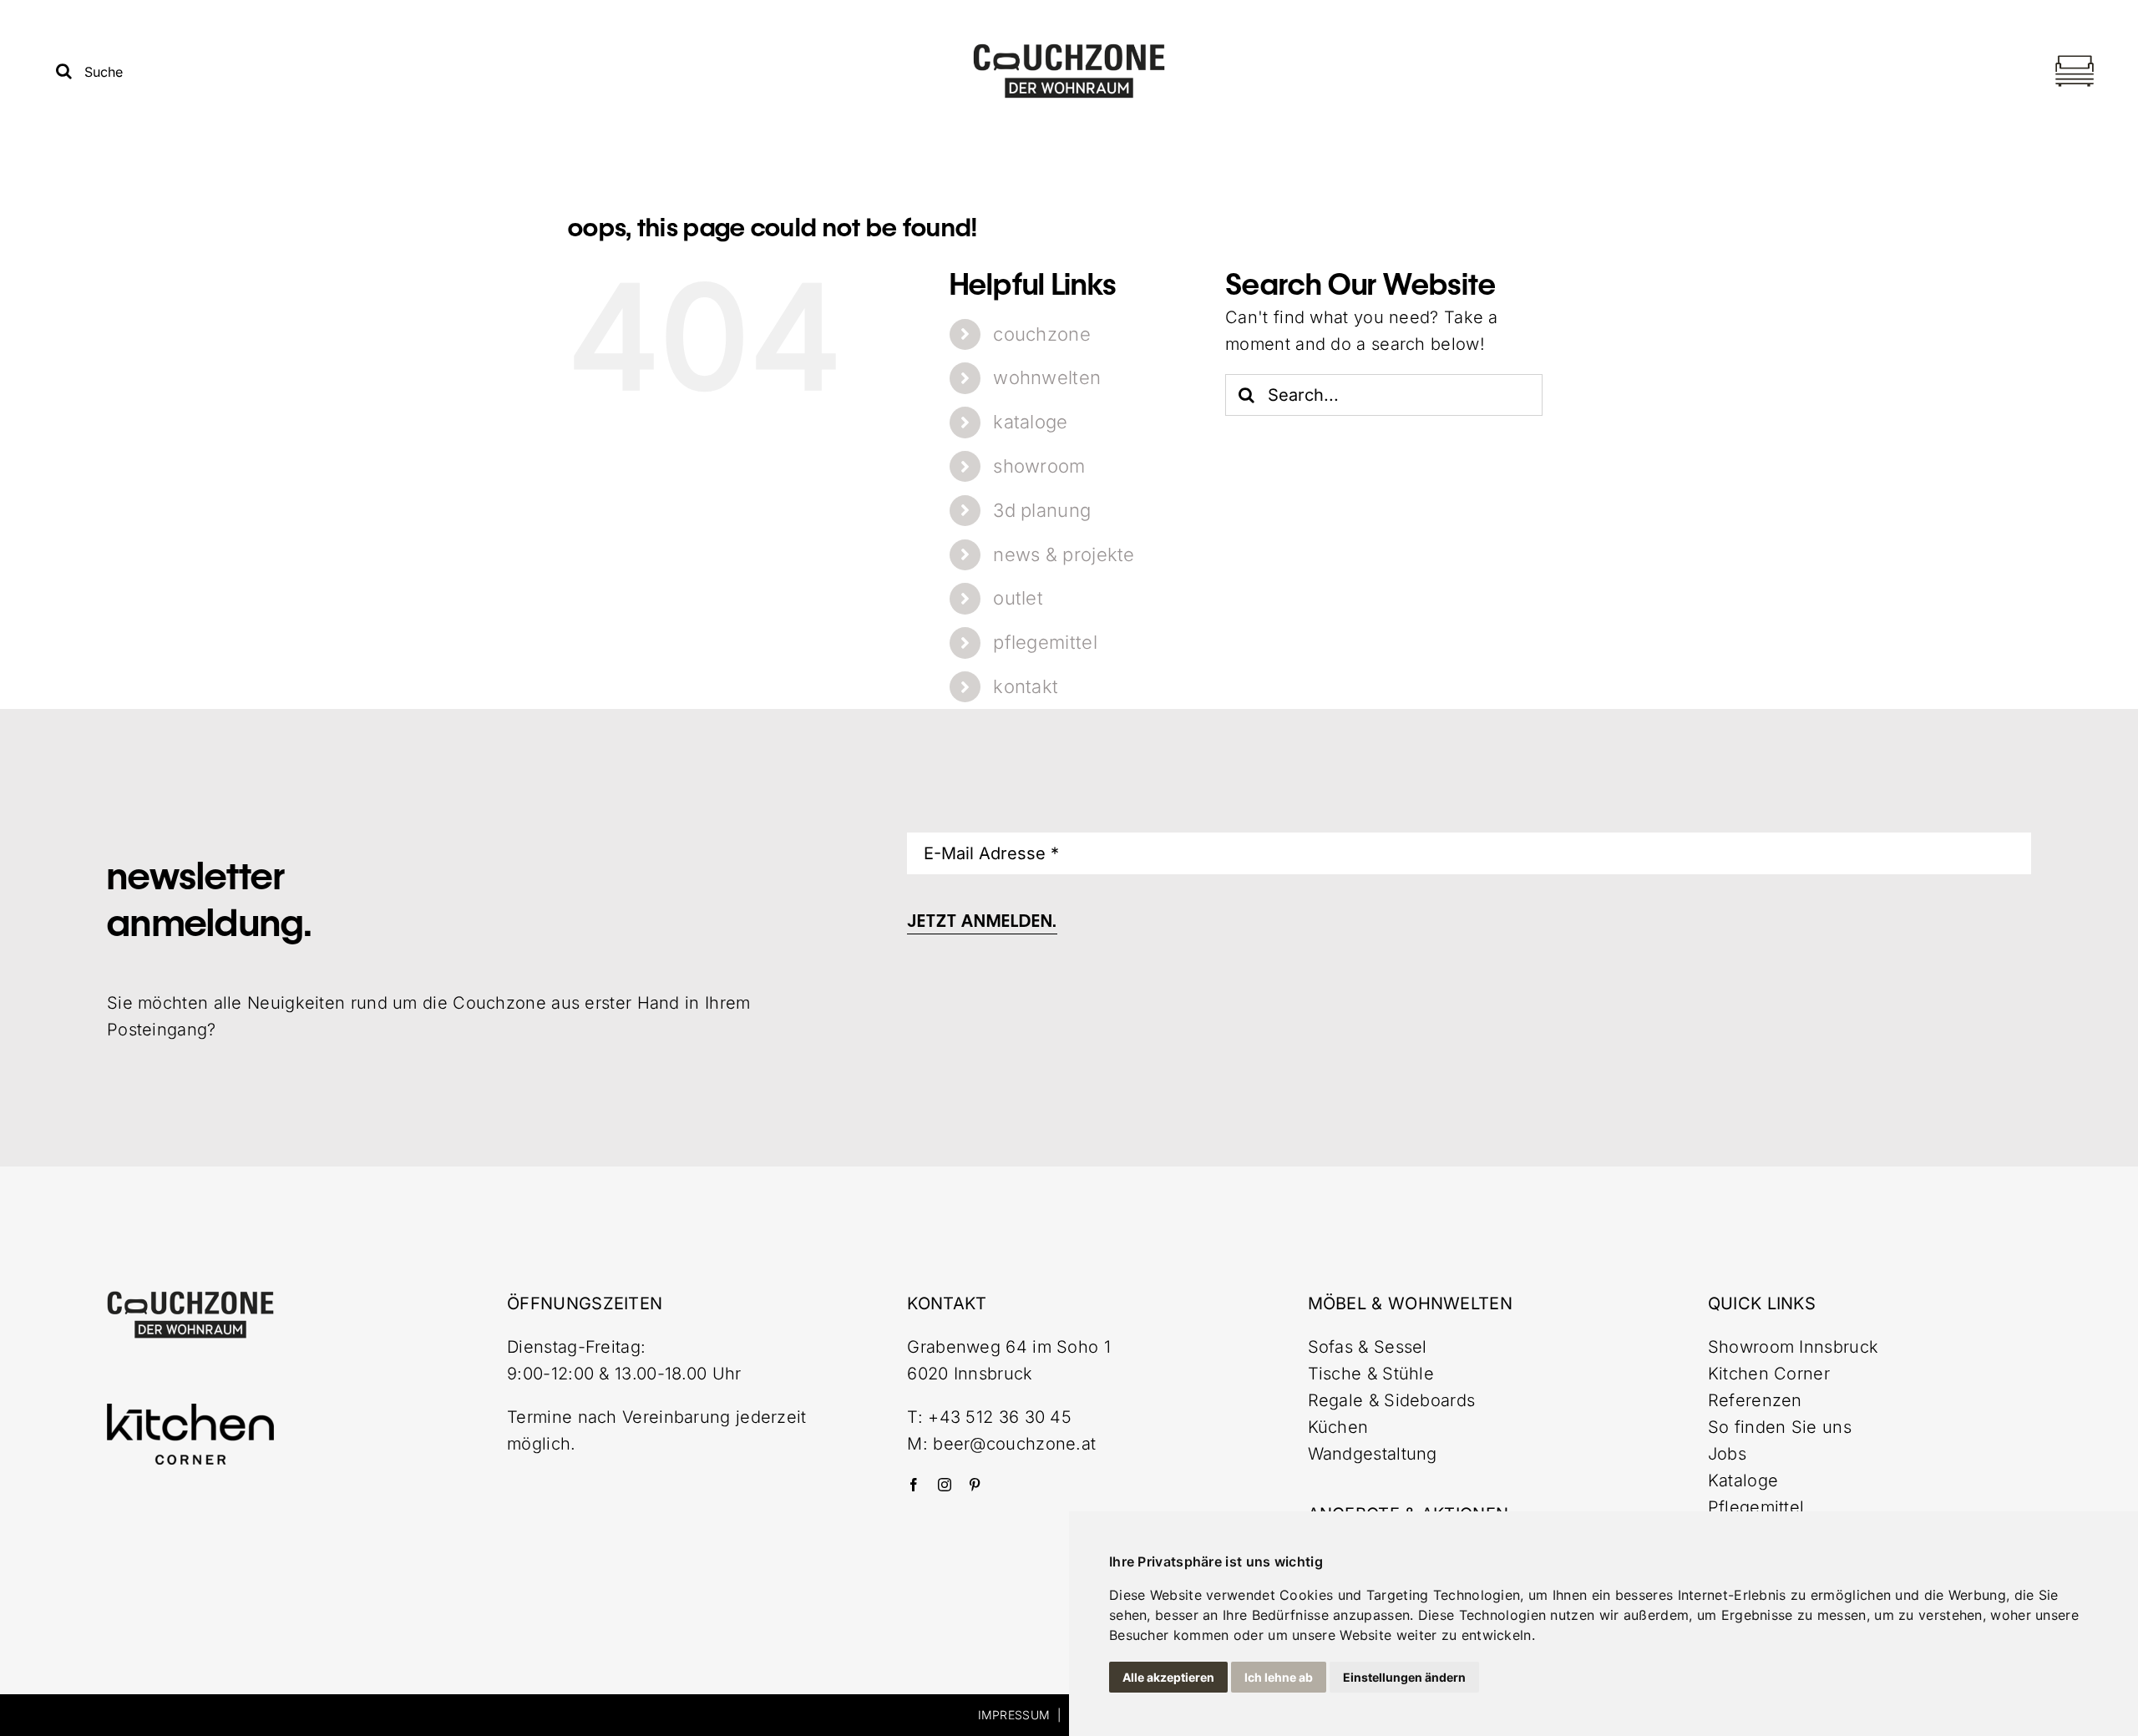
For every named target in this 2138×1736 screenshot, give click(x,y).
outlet (1018, 598)
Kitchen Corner (1769, 1374)
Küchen (1338, 1427)
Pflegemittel (1756, 1507)
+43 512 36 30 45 (1000, 1417)
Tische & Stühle (1371, 1374)
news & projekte (1064, 554)
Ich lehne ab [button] (1279, 1677)
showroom (1039, 466)
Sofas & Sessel (1368, 1347)
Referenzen (1755, 1400)
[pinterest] (975, 1485)
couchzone (1042, 334)
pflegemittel (1045, 642)
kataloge (1030, 422)
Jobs (1727, 1454)
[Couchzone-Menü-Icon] (2075, 58)
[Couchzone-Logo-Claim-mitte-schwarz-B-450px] (1069, 51)
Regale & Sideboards (1392, 1400)
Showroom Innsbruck (1793, 1347)
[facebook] (914, 1485)
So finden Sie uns (1780, 1427)
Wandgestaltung (1373, 1454)
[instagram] (945, 1485)
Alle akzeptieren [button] (1168, 1677)
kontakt (1026, 686)
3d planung (1042, 510)
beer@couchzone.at (1014, 1444)
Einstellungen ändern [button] (1404, 1677)
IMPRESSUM (1014, 1715)
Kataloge (1743, 1480)
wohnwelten (1047, 377)
